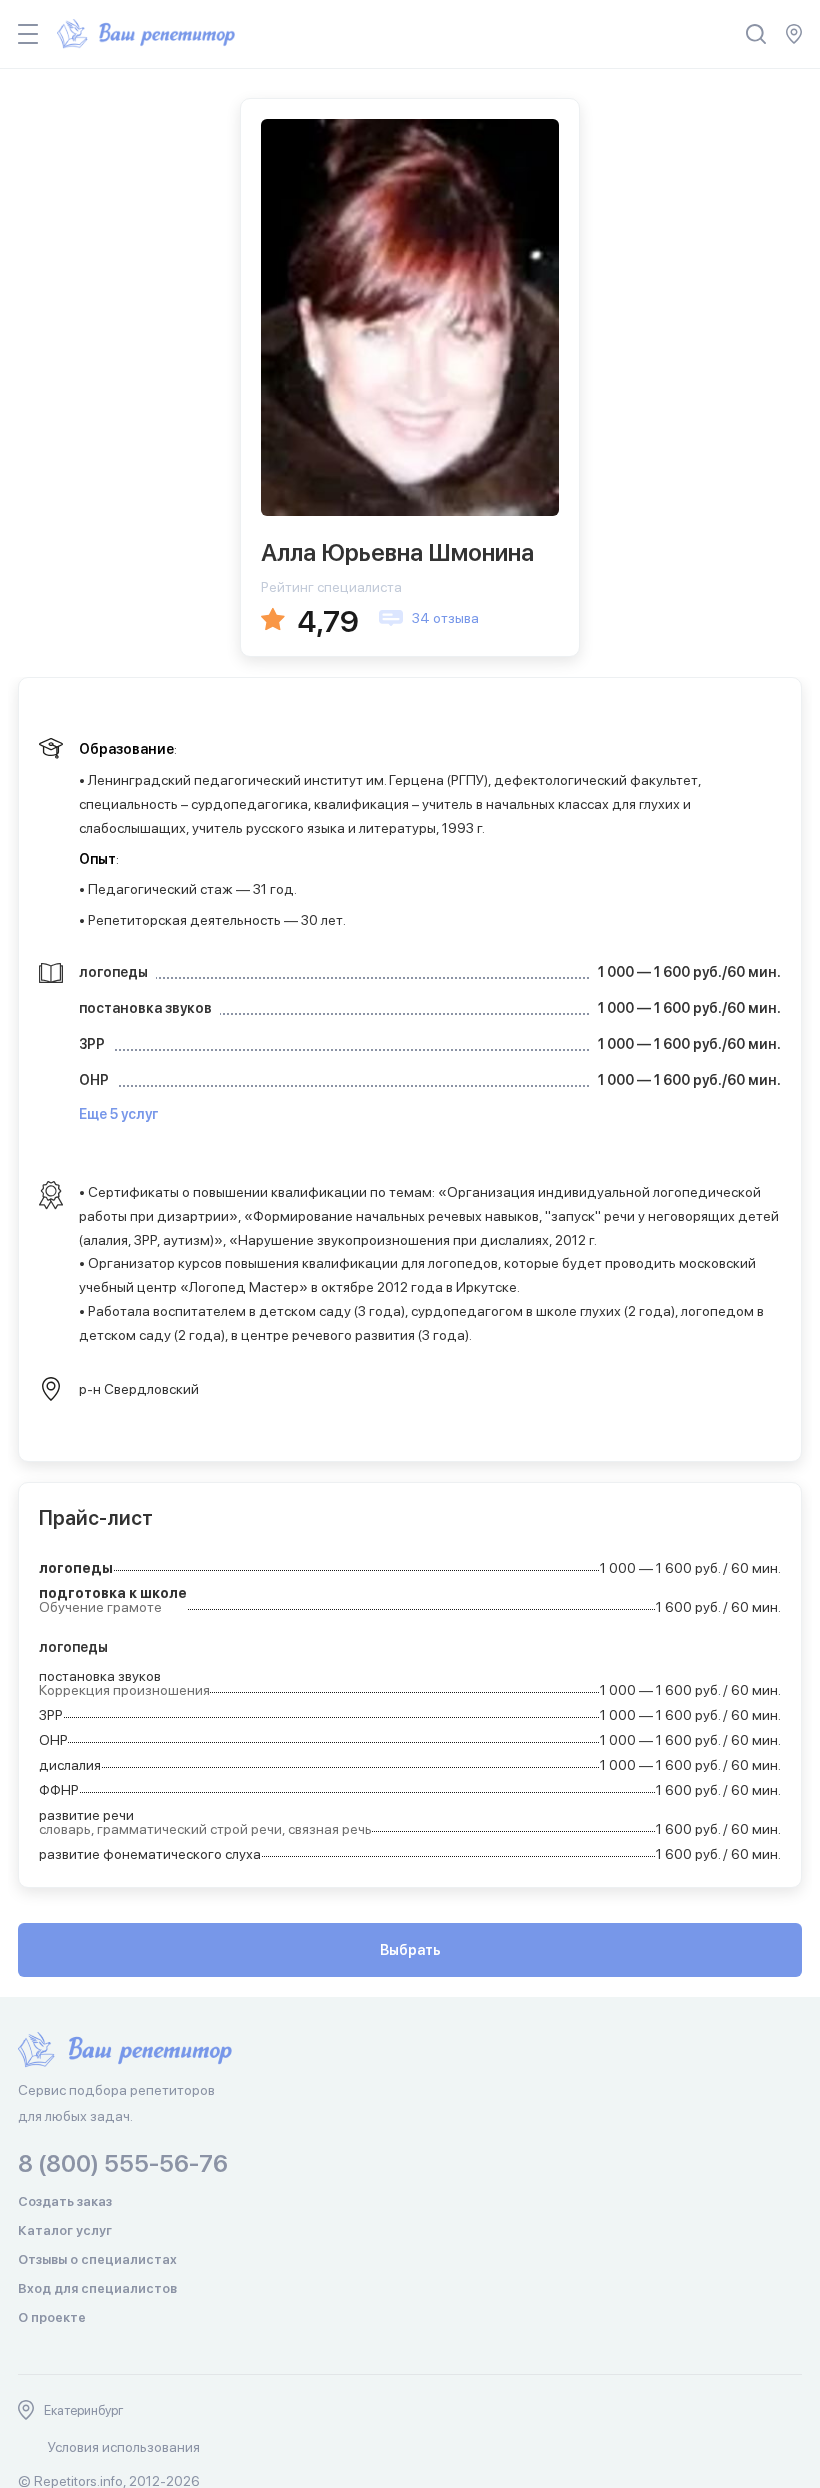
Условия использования (124, 2447)
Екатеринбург (84, 2410)
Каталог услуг (65, 2230)
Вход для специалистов (97, 2288)
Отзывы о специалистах (97, 2259)
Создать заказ (65, 2201)
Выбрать (410, 1950)
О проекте (52, 2317)
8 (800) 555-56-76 (123, 2163)
